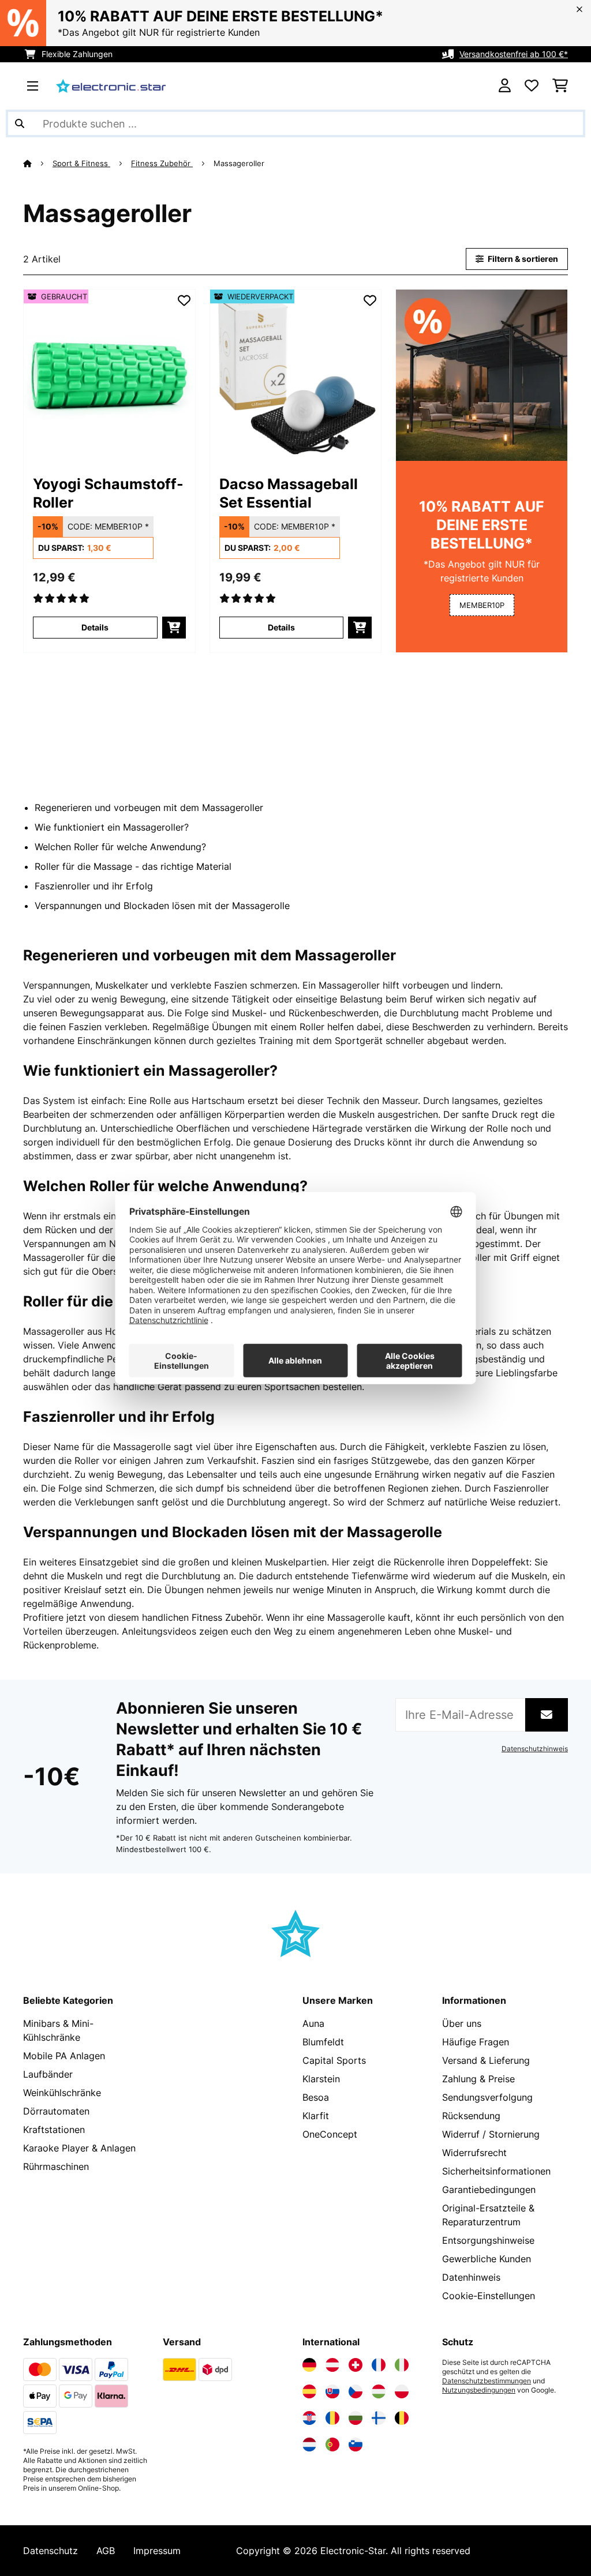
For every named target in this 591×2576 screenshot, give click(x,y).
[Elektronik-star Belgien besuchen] (402, 2418)
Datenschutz (51, 2551)
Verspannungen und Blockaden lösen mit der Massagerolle (162, 906)
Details (95, 627)
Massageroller (240, 163)
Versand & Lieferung (486, 2060)
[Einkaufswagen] (560, 86)
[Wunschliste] (532, 86)
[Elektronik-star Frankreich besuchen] (379, 2365)
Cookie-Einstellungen (489, 2296)
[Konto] (505, 86)
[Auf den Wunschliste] (184, 301)
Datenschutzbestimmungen (487, 2381)
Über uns (462, 2023)
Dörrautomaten (56, 2111)
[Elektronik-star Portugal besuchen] (332, 2444)
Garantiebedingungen (489, 2190)
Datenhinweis (471, 2277)
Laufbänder (48, 2074)
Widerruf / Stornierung (491, 2134)
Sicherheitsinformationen (496, 2171)
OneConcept (330, 2134)
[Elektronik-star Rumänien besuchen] (332, 2418)
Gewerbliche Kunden (487, 2259)
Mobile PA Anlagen (64, 2056)
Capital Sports (334, 2060)
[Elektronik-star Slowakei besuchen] (332, 2391)
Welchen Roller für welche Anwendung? (120, 847)
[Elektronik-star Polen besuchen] (402, 2391)
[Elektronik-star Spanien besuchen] (309, 2391)
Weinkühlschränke (62, 2093)
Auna (313, 2023)
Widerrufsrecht (474, 2153)
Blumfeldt (323, 2042)
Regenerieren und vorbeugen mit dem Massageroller (149, 808)
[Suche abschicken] (20, 123)
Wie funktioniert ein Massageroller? (112, 827)
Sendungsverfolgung (487, 2097)
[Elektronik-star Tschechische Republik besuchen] (356, 2391)
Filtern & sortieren (522, 259)
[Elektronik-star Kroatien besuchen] (309, 2418)
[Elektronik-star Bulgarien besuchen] (356, 2418)
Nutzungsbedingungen (479, 2390)
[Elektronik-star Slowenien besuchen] (356, 2444)
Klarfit (316, 2116)
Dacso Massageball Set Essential (289, 493)
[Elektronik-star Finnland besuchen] (379, 2418)
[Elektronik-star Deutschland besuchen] (309, 2365)
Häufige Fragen (476, 2042)
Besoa (316, 2097)
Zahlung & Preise (478, 2079)
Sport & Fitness (81, 163)
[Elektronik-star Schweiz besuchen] (356, 2365)
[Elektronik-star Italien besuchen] (402, 2365)
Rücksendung (471, 2116)
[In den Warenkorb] (174, 628)
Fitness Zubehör (162, 163)
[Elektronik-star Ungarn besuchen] (379, 2391)
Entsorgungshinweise (488, 2240)
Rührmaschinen (56, 2166)
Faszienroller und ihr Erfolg (94, 886)
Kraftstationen (54, 2130)
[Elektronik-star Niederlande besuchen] (309, 2444)
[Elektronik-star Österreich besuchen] (332, 2365)
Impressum (157, 2551)
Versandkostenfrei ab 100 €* (514, 54)
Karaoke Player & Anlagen (79, 2148)
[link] (109, 375)
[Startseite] (38, 163)
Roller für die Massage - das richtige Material (133, 866)
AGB (106, 2551)
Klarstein (321, 2079)
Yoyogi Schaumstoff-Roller (108, 493)
